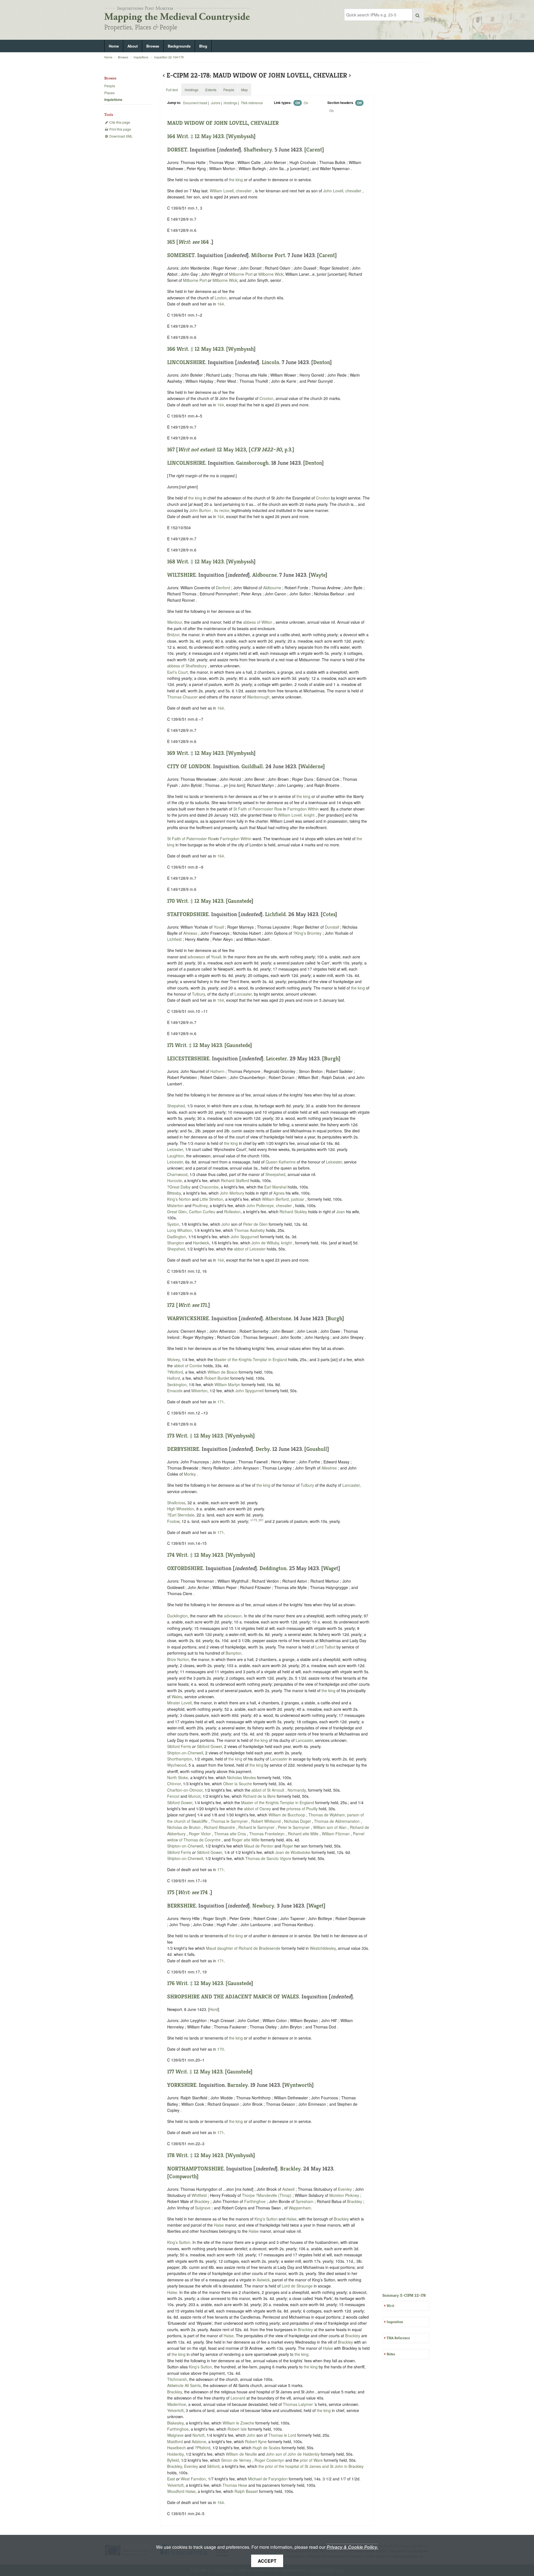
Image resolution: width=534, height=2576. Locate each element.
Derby (263, 1449)
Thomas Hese (235, 2485)
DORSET (177, 150)
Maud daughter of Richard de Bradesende (244, 1948)
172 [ (183, 1305)
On (306, 103)
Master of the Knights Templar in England (251, 1359)
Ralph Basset (247, 2491)
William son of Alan (330, 1827)
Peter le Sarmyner (294, 1827)
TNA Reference (398, 2338)
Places (109, 93)
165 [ (183, 242)
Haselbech (176, 2448)
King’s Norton (179, 1199)
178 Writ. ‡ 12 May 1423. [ (197, 2155)
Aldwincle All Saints (184, 2385)
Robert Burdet (217, 1378)
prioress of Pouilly (303, 1809)
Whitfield (199, 2195)
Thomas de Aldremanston (337, 1821)
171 (204, 1305)
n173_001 (257, 1520)
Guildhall (252, 766)
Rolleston (232, 1212)
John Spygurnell (245, 1237)
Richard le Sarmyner (257, 1827)
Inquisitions (141, 57)
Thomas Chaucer (183, 697)
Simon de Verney (237, 2460)
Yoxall (219, 927)
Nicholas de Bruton (184, 1827)
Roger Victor (200, 1834)
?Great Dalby (179, 1187)
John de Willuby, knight (272, 1243)
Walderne (312, 766)
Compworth (183, 2176)
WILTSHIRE (181, 575)
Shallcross (176, 1503)
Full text (172, 90)
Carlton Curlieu (202, 1212)
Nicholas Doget (298, 1821)
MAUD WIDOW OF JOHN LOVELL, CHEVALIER (223, 123)
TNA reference (252, 103)
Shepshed (176, 1106)
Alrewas (190, 933)
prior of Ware (312, 2460)
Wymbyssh (241, 136)
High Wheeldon (181, 1509)
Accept (267, 2561)
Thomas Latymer (298, 2404)
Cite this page (119, 122)
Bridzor (173, 635)
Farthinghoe (255, 2201)
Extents (211, 90)
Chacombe (209, 1187)
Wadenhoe (177, 2404)
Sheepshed (275, 1174)
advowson (196, 957)
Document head (195, 103)
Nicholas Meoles (242, 1777)
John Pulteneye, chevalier (270, 1205)
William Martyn (228, 1384)
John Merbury (233, 1193)
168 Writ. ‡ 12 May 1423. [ (198, 562)
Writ (390, 2306)
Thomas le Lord (283, 2435)
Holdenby (175, 2454)
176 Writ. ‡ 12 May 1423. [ (197, 1983)
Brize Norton (178, 1659)
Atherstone (278, 1318)
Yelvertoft (175, 2410)
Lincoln (270, 362)
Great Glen (177, 1212)
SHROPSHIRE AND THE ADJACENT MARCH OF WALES (233, 1997)
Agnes (279, 1193)
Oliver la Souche (238, 1784)
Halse (291, 2219)
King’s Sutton (266, 2219)
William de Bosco (223, 1372)
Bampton (233, 1653)
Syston (173, 1224)
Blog (203, 46)
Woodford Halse (181, 2491)
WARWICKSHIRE (188, 1318)
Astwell (288, 2189)
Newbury (263, 1906)
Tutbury (198, 994)
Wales (177, 1697)
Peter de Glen (256, 1224)
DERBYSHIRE (183, 1449)
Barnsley (238, 2085)
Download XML (121, 136)
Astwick (263, 2280)
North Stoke (178, 1777)
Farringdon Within (303, 809)
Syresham (305, 2201)
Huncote (175, 1180)
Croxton (266, 398)
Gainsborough (252, 463)
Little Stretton (211, 1199)
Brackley (290, 2169)
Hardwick (201, 1243)
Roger (288, 1846)
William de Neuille (242, 2454)
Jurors (216, 103)
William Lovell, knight (297, 815)
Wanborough (258, 697)
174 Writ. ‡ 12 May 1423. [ (197, 1555)
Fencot (173, 1796)
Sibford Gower (209, 1746)
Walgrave (175, 2435)
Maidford (175, 2441)
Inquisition (395, 2322)
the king (236, 180)
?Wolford (175, 1372)
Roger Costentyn (270, 2460)
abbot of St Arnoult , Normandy (279, 1790)
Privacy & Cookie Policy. (352, 2547)
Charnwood (177, 1174)
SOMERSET (181, 255)
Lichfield (275, 914)
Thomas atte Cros (231, 1834)
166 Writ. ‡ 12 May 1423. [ (198, 349)
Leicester (276, 1059)
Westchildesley (323, 1948)
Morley (190, 1474)
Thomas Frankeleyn (267, 1834)
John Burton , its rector (209, 510)
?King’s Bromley (307, 933)
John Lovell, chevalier (343, 191)
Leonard (238, 2398)
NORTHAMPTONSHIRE (195, 2169)
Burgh (331, 1059)
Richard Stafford (236, 1180)
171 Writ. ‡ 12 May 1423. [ (197, 1045)
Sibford (213, 2466)
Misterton (175, 1205)
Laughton (175, 1156)
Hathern (217, 1071)
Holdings (230, 103)
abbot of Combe (189, 1366)
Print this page (120, 129)
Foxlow (173, 1521)
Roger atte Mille (246, 1840)
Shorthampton (180, 1759)
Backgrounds (179, 46)
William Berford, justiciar (284, 1199)
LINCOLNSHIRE (186, 362)
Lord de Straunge (298, 2286)
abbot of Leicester (250, 1249)
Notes (391, 2354)
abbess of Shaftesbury (187, 666)
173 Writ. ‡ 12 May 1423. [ (197, 1436)
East (171, 2479)
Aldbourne (264, 575)
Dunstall (332, 927)
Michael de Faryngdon (268, 2479)
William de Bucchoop (287, 1815)
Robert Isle (238, 2429)
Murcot (194, 1796)
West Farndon (193, 2479)
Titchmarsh (177, 2379)
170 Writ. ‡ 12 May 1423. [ (197, 901)
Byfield (173, 2460)
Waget (331, 1568)
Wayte (318, 575)
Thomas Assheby (250, 1230)
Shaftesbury (258, 150)
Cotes (329, 914)
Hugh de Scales (267, 2448)
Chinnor (174, 1784)
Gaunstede (240, 901)
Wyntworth (298, 2085)
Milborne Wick (271, 274)
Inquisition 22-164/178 (169, 57)
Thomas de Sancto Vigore (268, 1858)
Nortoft (198, 2435)
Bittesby (174, 1193)
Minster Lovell (179, 1703)
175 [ (183, 1892)
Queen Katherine (281, 1162)
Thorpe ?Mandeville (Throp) (267, 2195)
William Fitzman (336, 1834)
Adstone (199, 2441)
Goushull (317, 1449)
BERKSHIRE (181, 1906)
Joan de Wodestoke (293, 1852)
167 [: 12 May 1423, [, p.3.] (231, 450)
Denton (322, 362)
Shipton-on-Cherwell (185, 1753)
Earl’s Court (177, 672)
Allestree (329, 1468)
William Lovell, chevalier (231, 191)
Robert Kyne (256, 2441)
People (110, 86)
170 (221, 2049)
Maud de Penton (259, 1846)
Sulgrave (203, 2208)
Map (244, 90)
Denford (223, 588)
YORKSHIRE (182, 2085)
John (226, 1224)
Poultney (200, 1205)
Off (298, 103)
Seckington (177, 1384)
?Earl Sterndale (181, 1515)
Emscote (175, 1391)
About (133, 46)
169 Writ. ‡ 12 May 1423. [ (198, 753)
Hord (214, 2009)
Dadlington (177, 1237)
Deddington (273, 1568)
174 (204, 1892)
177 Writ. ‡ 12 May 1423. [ (197, 2072)
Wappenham (300, 2208)
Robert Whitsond (266, 1821)
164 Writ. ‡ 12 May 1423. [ (198, 136)
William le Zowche (239, 2423)
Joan (341, 1212)
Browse (153, 46)
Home (114, 46)
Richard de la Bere (260, 1796)
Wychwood (177, 1765)
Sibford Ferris (179, 1746)
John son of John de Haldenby (293, 2454)
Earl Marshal (276, 1187)
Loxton (221, 298)
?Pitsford (202, 2448)
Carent (314, 150)
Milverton (199, 1391)
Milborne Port (268, 255)
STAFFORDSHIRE (188, 914)
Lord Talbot (325, 1647)
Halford (174, 1378)
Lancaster (243, 994)
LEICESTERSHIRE (188, 1059)
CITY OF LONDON (189, 766)
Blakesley (175, 2423)
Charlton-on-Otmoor (185, 1790)
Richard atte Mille (304, 1834)
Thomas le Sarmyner (230, 1821)
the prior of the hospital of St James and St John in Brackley (311, 2466)
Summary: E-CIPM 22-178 (404, 2295)
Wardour (175, 622)
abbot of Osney (258, 1809)
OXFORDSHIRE (185, 1568)
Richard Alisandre (220, 1827)
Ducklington (177, 1616)
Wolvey (173, 1359)
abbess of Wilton (258, 622)
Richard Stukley (294, 1212)
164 (205, 242)
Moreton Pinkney (344, 2195)
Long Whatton (180, 1230)
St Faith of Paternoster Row (258, 809)
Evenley (345, 2189)
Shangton (176, 1243)
